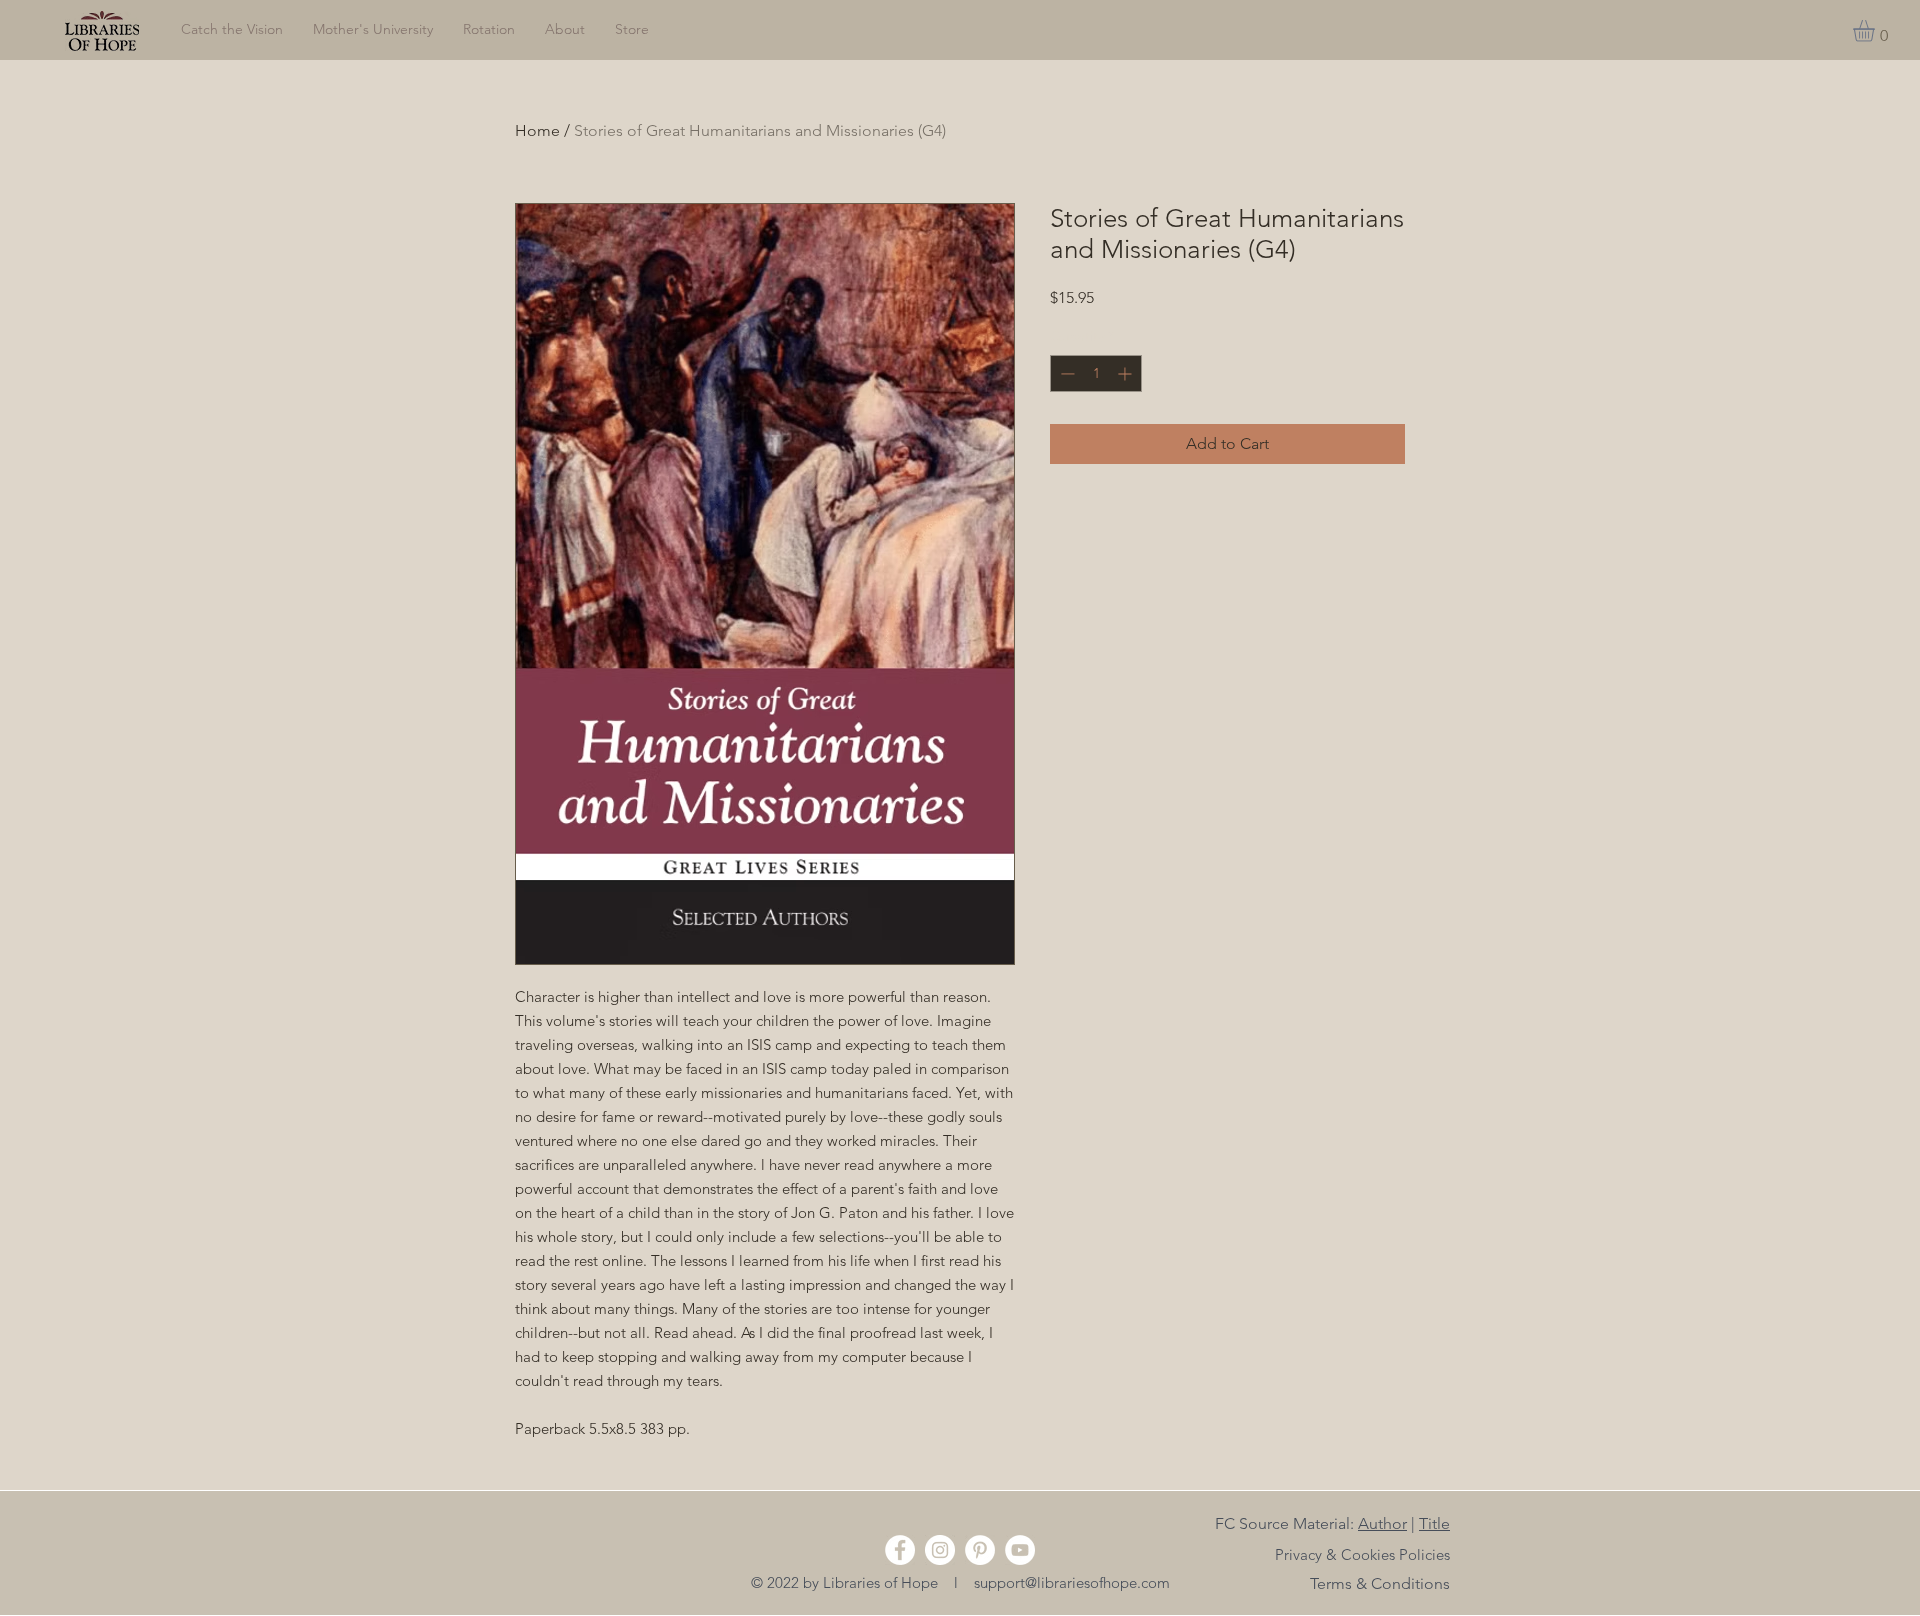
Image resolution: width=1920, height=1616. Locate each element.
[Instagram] (940, 1550)
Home (537, 130)
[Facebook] (900, 1550)
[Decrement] (1065, 373)
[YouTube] (1020, 1550)
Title (1434, 1523)
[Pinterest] (980, 1550)
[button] (1876, 31)
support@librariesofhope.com (1072, 1582)
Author (1382, 1523)
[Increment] (1126, 373)
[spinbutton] (1096, 373)
